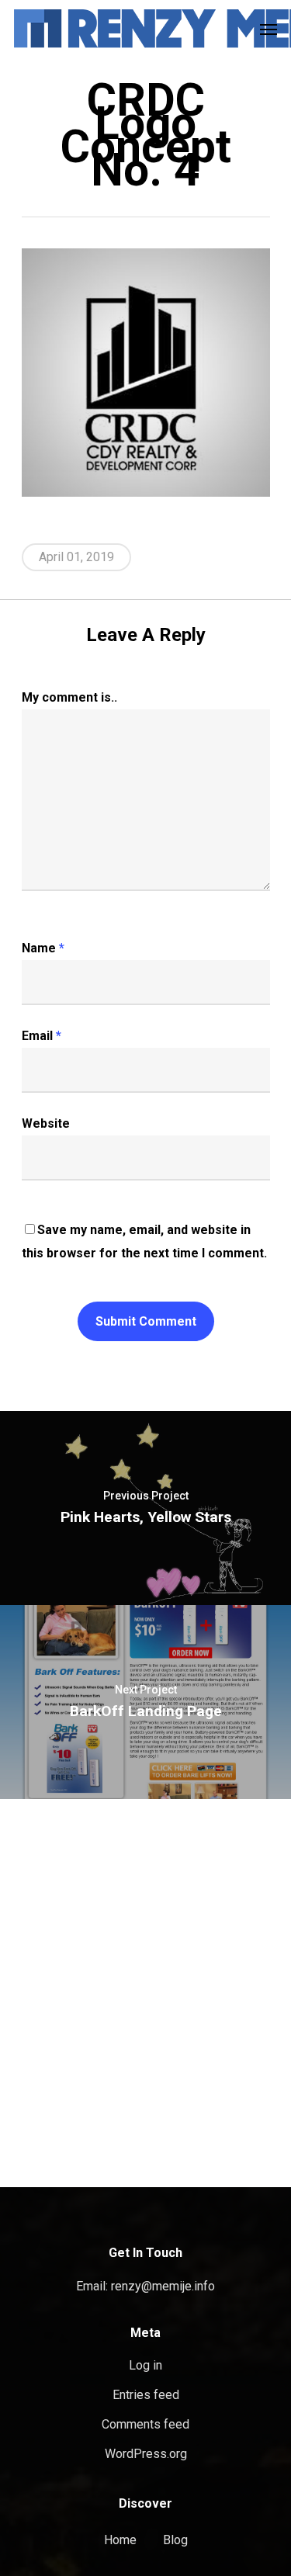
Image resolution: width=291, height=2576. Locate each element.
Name (43, 948)
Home (120, 2540)
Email (42, 1036)
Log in (145, 2365)
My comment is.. (69, 697)
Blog (175, 2540)
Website (46, 1123)
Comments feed (145, 2424)
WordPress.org (146, 2454)
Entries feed (146, 2395)
